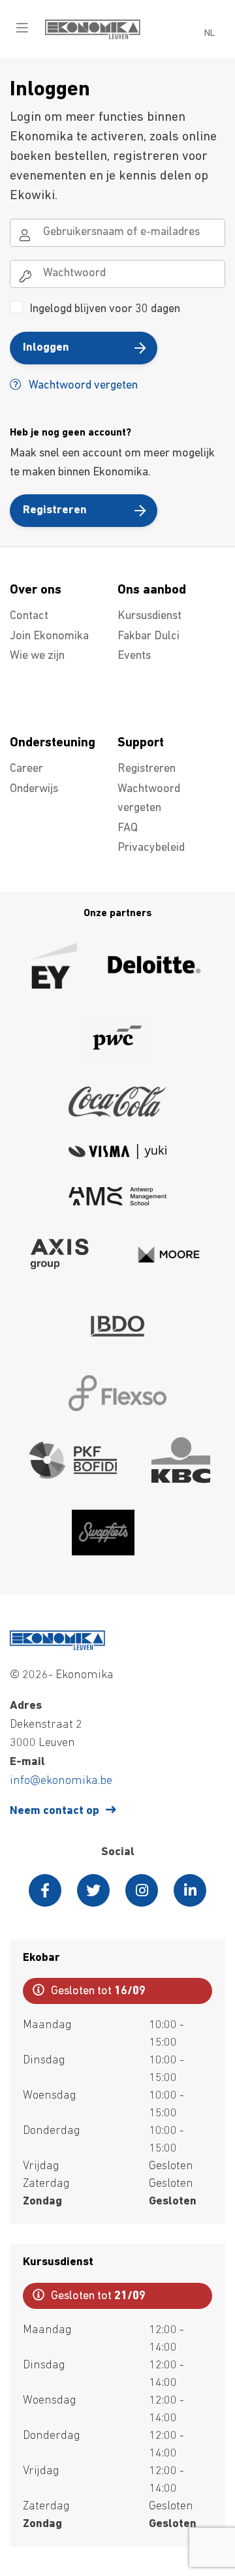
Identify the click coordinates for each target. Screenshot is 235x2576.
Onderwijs (34, 789)
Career (26, 769)
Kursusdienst (149, 616)
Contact (29, 616)
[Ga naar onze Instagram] (142, 1890)
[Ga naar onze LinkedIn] (190, 1890)
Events (134, 656)
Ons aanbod (152, 590)
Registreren (55, 511)
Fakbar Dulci (149, 637)
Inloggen (46, 348)
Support (141, 743)
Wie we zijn (37, 656)
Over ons (36, 590)
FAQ (128, 829)
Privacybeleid (151, 848)
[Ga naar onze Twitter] (93, 1890)
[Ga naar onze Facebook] (45, 1890)
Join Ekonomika (49, 637)
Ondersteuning (53, 743)
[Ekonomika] (93, 37)
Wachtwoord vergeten (82, 386)
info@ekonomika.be (61, 1781)
